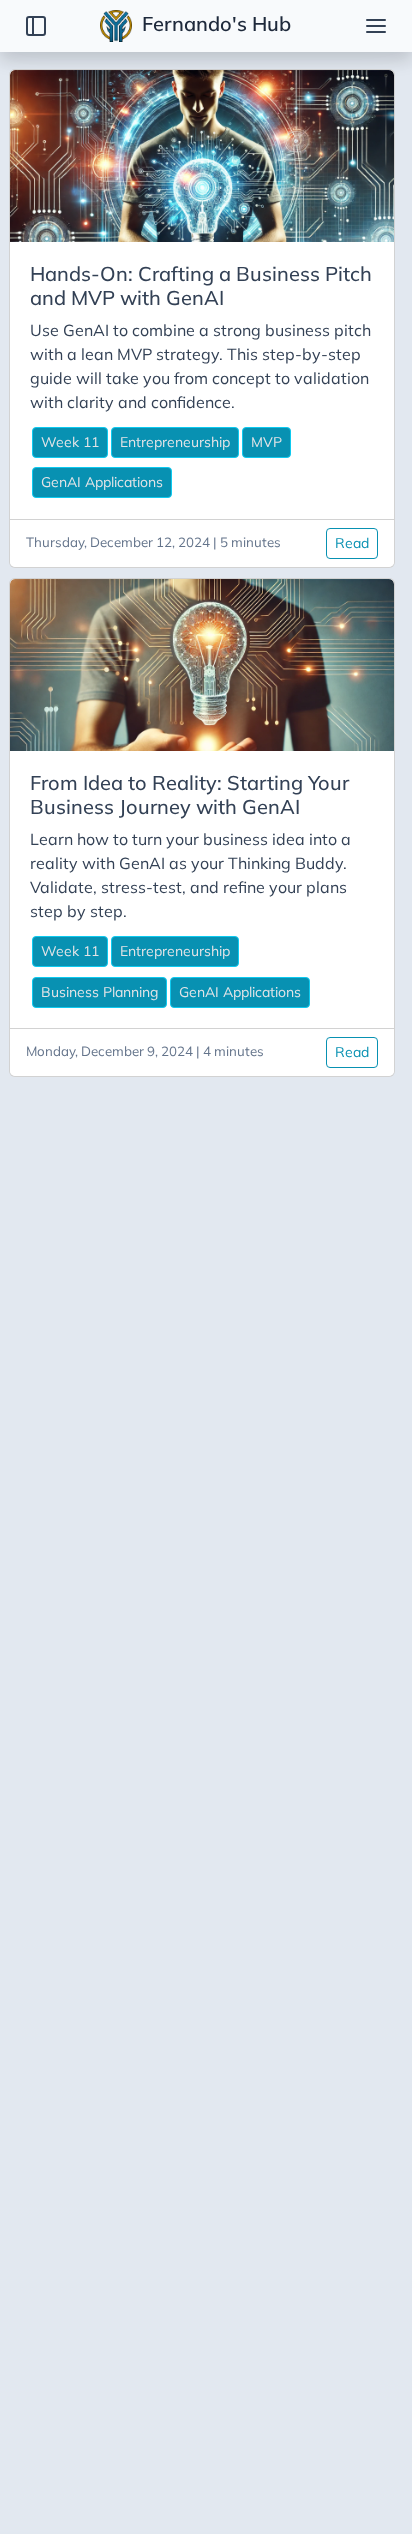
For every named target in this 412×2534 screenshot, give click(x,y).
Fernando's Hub (214, 23)
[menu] (376, 26)
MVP (266, 442)
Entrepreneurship (175, 442)
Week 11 (70, 442)
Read (352, 543)
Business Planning (99, 992)
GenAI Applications (102, 482)
